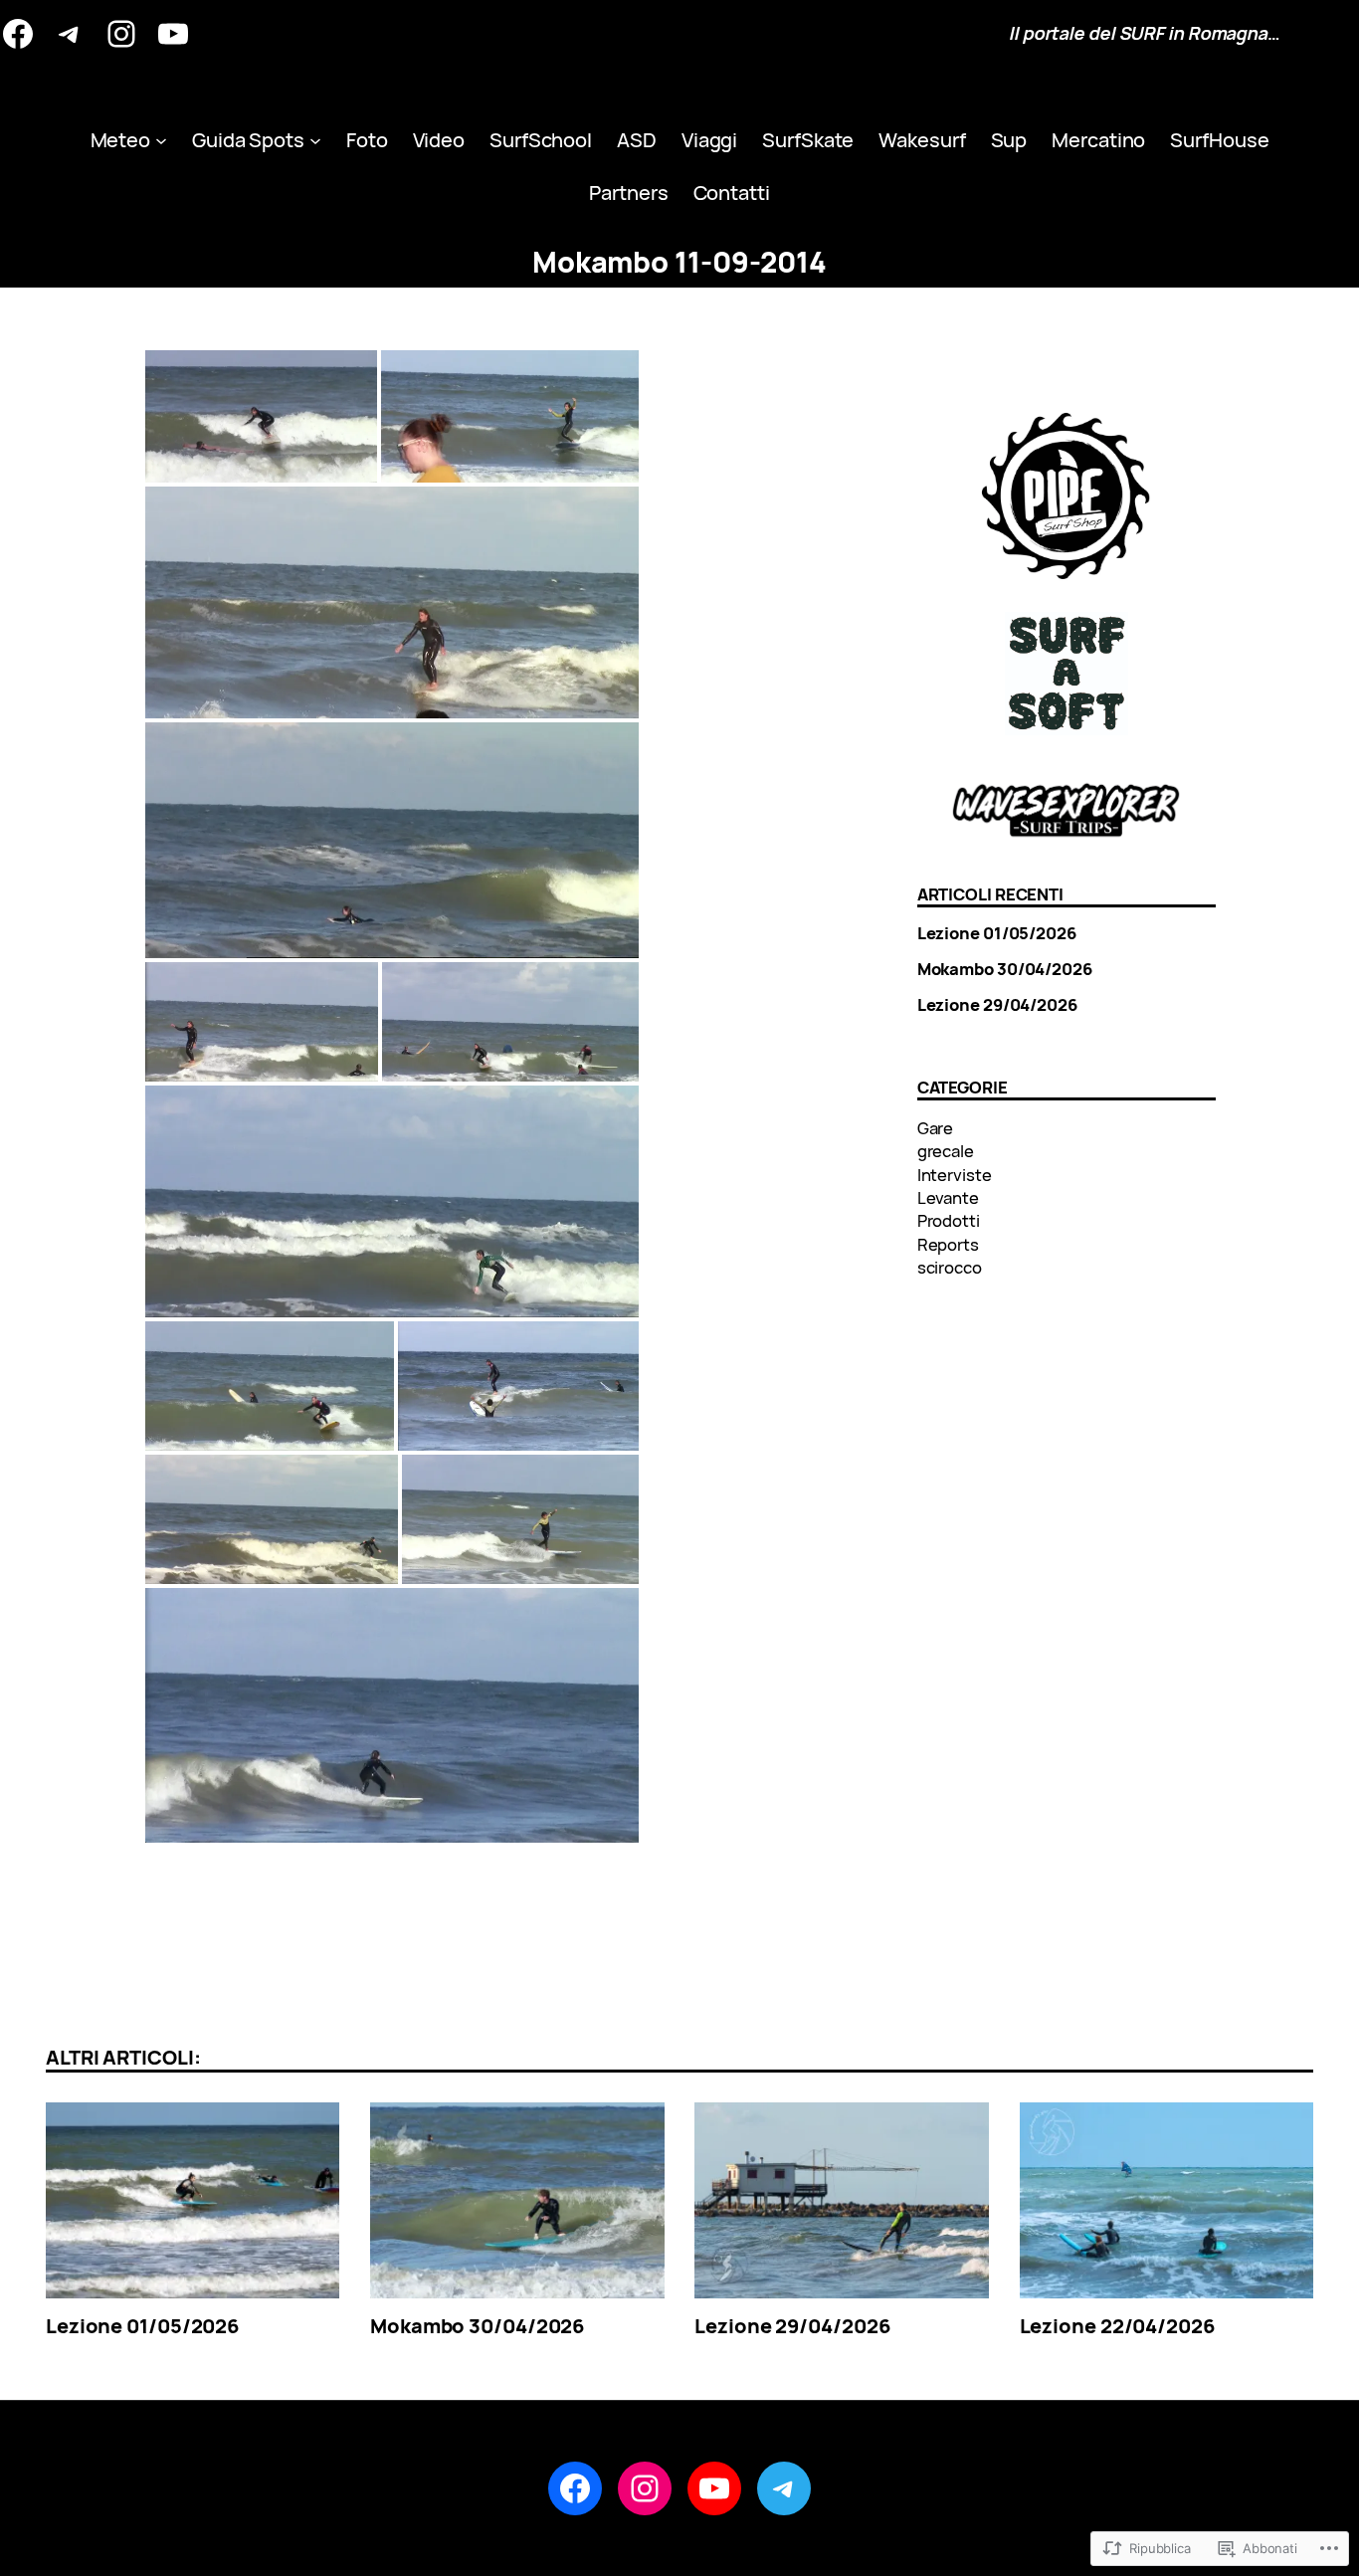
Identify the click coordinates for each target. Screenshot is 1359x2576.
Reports (948, 1244)
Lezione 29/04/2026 (997, 1005)
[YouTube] (173, 34)
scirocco (950, 1267)
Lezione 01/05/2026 (997, 933)
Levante (948, 1197)
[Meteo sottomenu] (161, 140)
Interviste (955, 1175)
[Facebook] (18, 34)
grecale (946, 1151)
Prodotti (949, 1220)
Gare (936, 1128)
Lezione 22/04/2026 (1117, 2326)
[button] (261, 416)
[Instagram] (121, 34)
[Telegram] (70, 34)
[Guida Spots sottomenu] (315, 140)
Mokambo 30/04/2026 (1005, 969)
